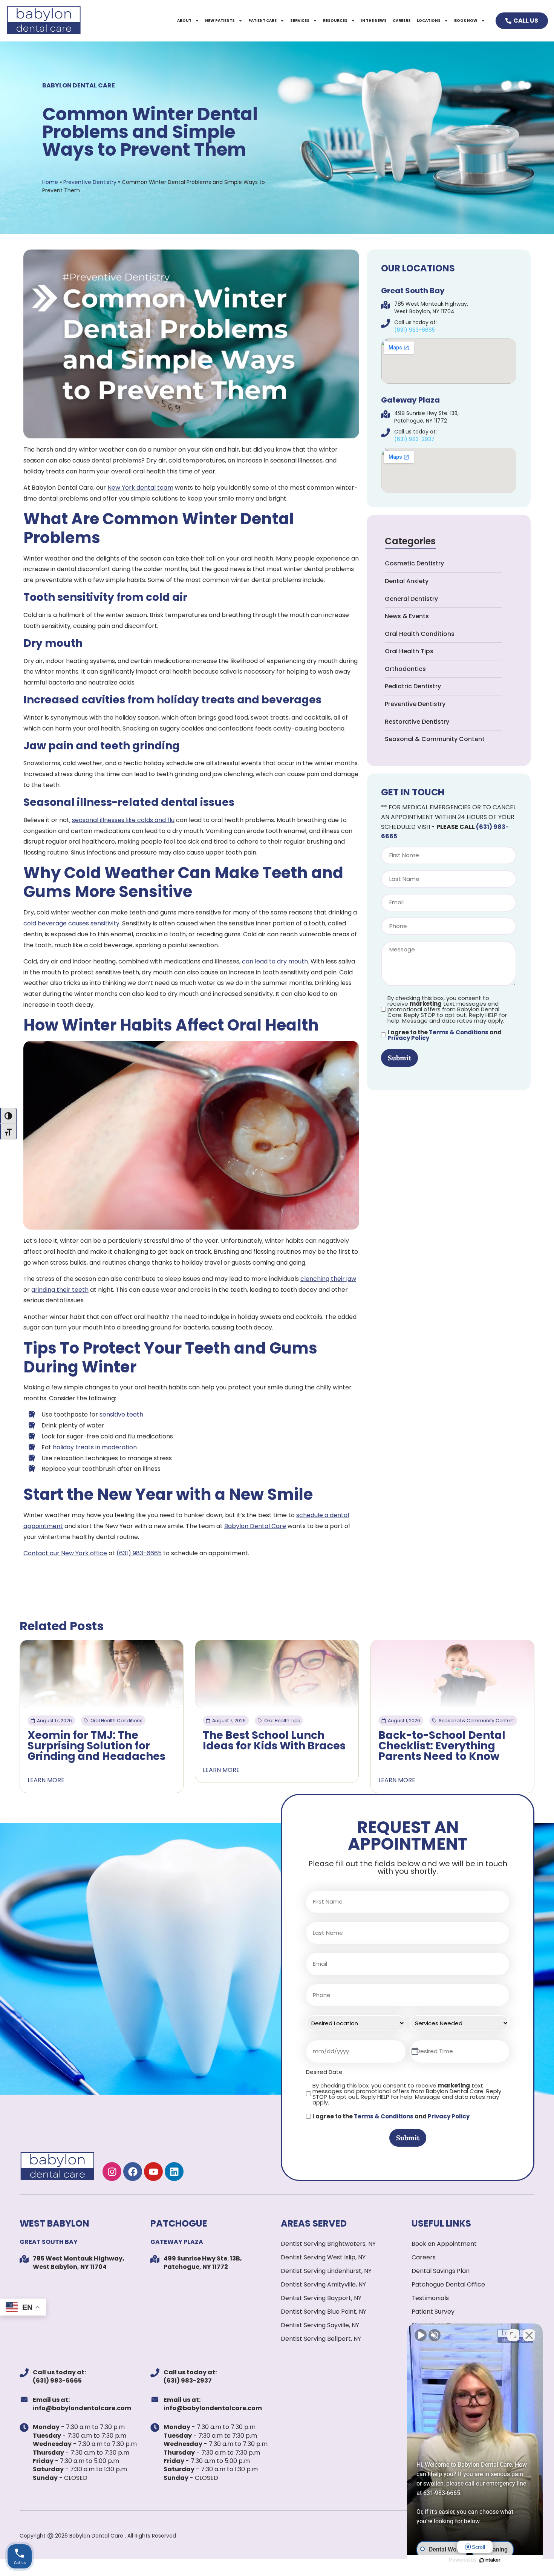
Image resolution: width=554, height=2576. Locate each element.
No (264, 1307)
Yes (290, 1307)
